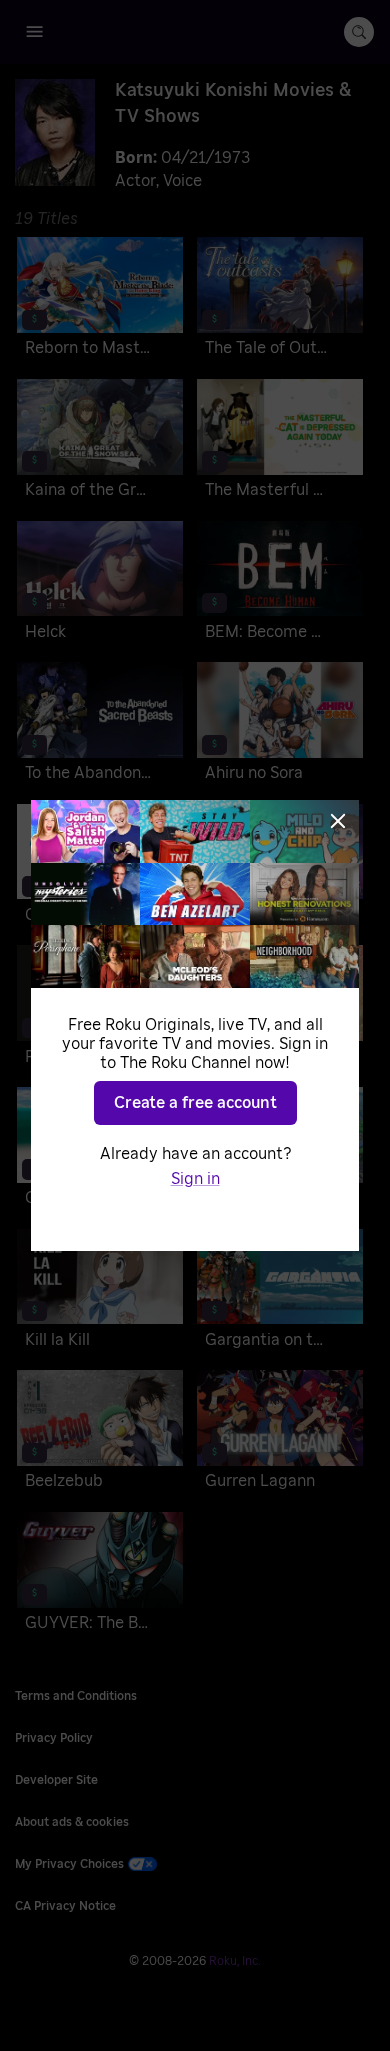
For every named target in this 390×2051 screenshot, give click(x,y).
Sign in (195, 1179)
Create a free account (195, 1103)
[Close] (338, 821)
